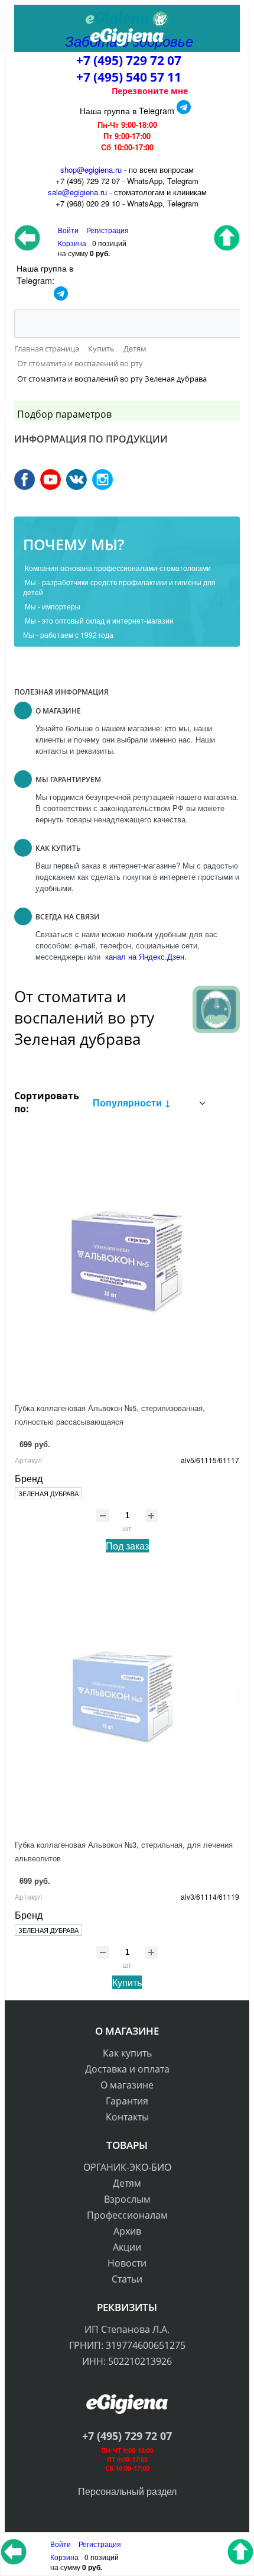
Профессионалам (127, 2215)
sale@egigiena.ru (77, 192)
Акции (127, 2247)
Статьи (127, 2279)
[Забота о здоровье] (127, 20)
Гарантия (127, 2101)
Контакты (127, 2117)
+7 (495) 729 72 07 (129, 60)
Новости (127, 2263)
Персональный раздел (127, 2491)
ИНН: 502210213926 (127, 2361)
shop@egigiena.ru (91, 170)
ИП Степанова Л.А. (127, 2329)
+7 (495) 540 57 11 (129, 77)
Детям (127, 2183)
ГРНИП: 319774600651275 (127, 2345)
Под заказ (127, 1546)
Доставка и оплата (127, 2069)
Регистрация (108, 230)
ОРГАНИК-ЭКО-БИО (127, 2167)
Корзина (64, 2557)
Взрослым (127, 2199)
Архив (127, 2231)
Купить (127, 1982)
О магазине (127, 2085)
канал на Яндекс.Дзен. (145, 956)
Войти (61, 2544)
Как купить (127, 2053)
